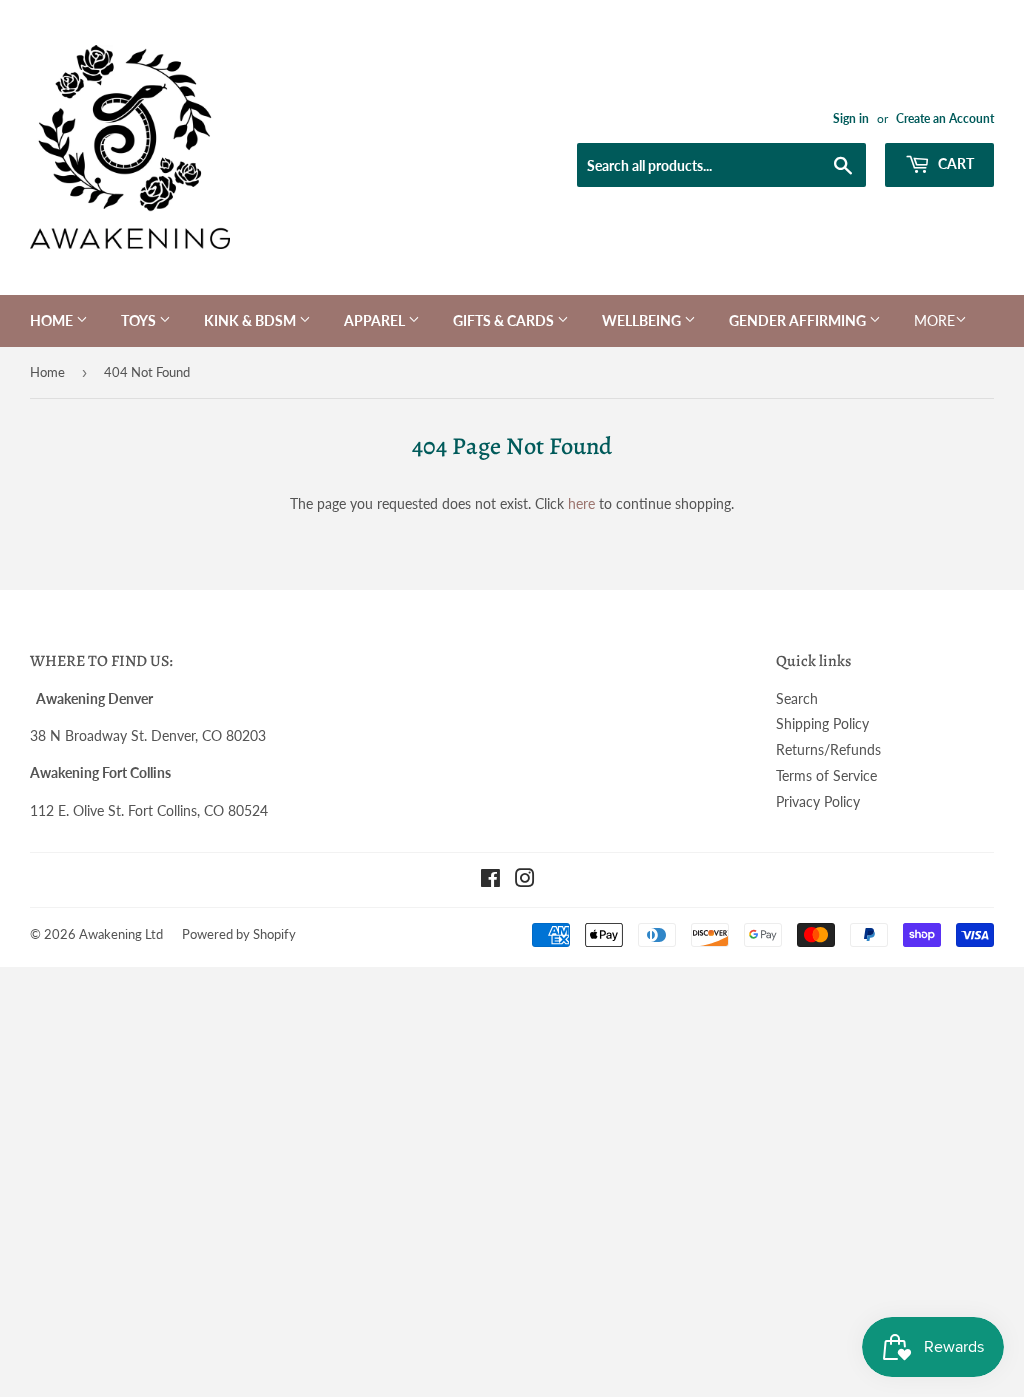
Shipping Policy (822, 723)
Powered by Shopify (239, 934)
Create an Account (945, 118)
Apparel (376, 320)
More (934, 320)
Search (797, 698)
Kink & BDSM (251, 320)
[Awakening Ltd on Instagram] (525, 880)
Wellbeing (643, 320)
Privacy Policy (818, 801)
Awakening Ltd (121, 934)
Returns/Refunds (828, 749)
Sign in (851, 118)
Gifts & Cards (505, 320)
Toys (140, 320)
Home (53, 320)
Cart (954, 163)
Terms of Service (826, 775)
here (581, 503)
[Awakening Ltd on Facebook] (490, 880)
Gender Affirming (799, 320)
